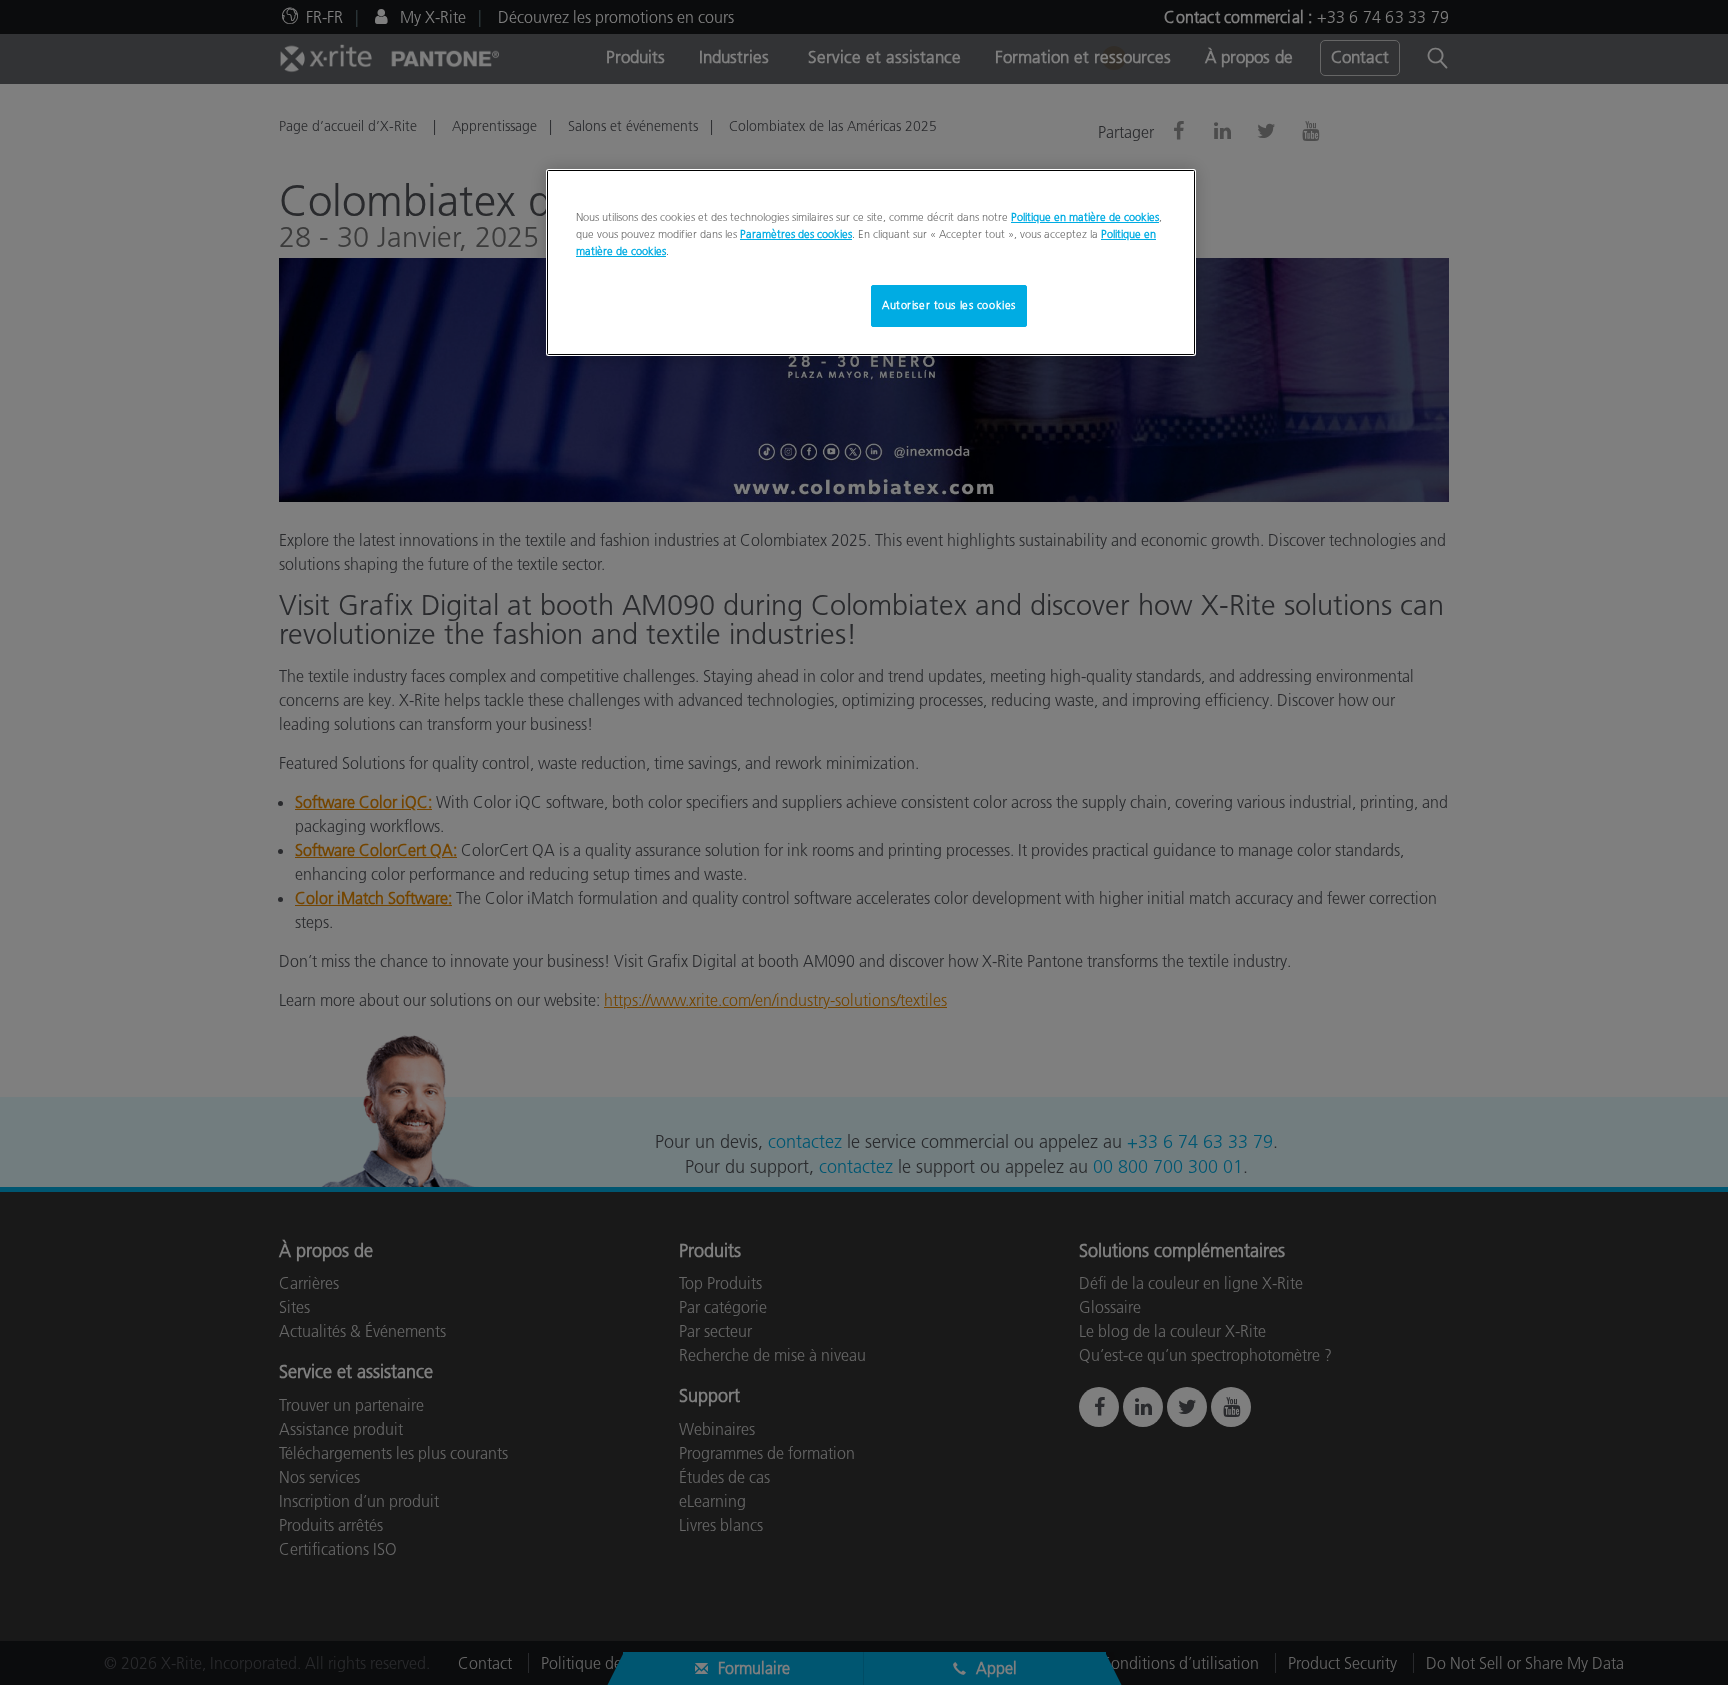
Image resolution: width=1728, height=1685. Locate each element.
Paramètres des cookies (796, 234)
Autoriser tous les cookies (949, 305)
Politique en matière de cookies (1085, 217)
